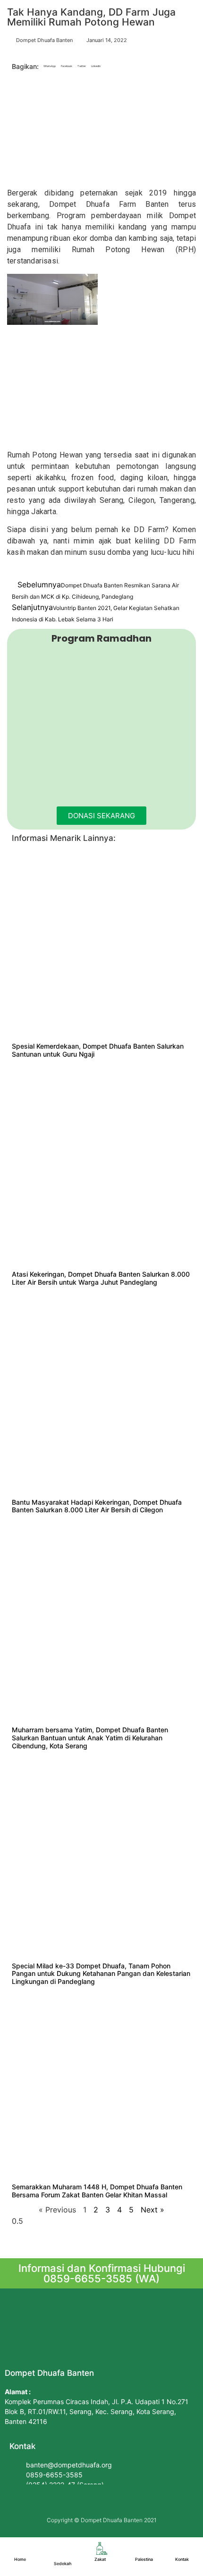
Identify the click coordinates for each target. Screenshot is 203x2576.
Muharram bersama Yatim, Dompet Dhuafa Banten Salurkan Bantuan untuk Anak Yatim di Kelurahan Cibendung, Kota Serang (90, 1738)
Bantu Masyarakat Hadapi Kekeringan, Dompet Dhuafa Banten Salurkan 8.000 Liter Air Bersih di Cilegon (97, 1506)
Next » (152, 2210)
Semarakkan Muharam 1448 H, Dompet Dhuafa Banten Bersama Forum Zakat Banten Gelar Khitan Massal (97, 2191)
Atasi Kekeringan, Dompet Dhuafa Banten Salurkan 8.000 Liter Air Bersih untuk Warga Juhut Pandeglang (101, 1278)
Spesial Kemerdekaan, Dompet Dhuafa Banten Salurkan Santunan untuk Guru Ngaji (98, 1050)
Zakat (100, 2559)
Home (20, 2559)
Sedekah (63, 2563)
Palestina (144, 2559)
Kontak (182, 2559)
